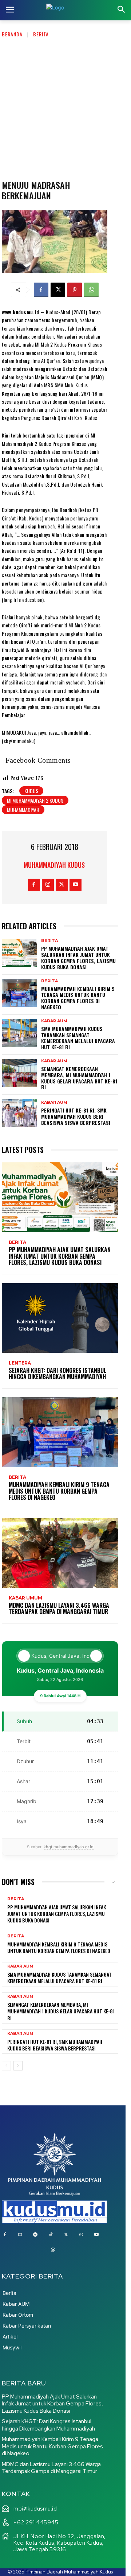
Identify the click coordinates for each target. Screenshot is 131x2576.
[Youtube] (76, 885)
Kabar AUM (54, 1021)
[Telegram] (35, 2235)
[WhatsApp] (91, 290)
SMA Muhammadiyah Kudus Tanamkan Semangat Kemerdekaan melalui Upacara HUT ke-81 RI (78, 1038)
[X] (58, 290)
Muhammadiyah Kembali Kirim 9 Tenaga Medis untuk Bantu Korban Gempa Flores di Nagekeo (78, 998)
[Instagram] (48, 885)
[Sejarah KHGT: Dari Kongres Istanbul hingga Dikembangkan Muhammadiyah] (60, 1318)
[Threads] (53, 2250)
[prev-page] (6, 2066)
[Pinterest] (75, 290)
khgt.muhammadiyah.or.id (69, 1847)
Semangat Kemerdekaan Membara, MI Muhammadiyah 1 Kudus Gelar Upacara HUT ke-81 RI (79, 1078)
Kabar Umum (25, 1598)
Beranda (12, 34)
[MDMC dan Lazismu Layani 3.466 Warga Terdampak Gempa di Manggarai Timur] (60, 1553)
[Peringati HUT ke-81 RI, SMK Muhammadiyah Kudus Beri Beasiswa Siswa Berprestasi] (19, 1113)
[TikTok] (51, 2235)
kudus (31, 791)
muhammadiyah (23, 810)
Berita (41, 34)
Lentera (20, 1363)
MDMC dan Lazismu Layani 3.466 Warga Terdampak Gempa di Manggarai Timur (59, 1609)
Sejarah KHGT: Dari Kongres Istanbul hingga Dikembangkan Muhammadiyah (57, 1374)
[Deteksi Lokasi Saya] (24, 1656)
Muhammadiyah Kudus (54, 865)
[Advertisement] (65, 107)
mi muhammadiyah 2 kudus (35, 800)
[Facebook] (41, 290)
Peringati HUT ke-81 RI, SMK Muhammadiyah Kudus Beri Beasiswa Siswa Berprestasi (76, 1116)
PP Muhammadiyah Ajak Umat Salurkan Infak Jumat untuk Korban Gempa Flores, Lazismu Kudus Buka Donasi (78, 957)
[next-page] (18, 2066)
